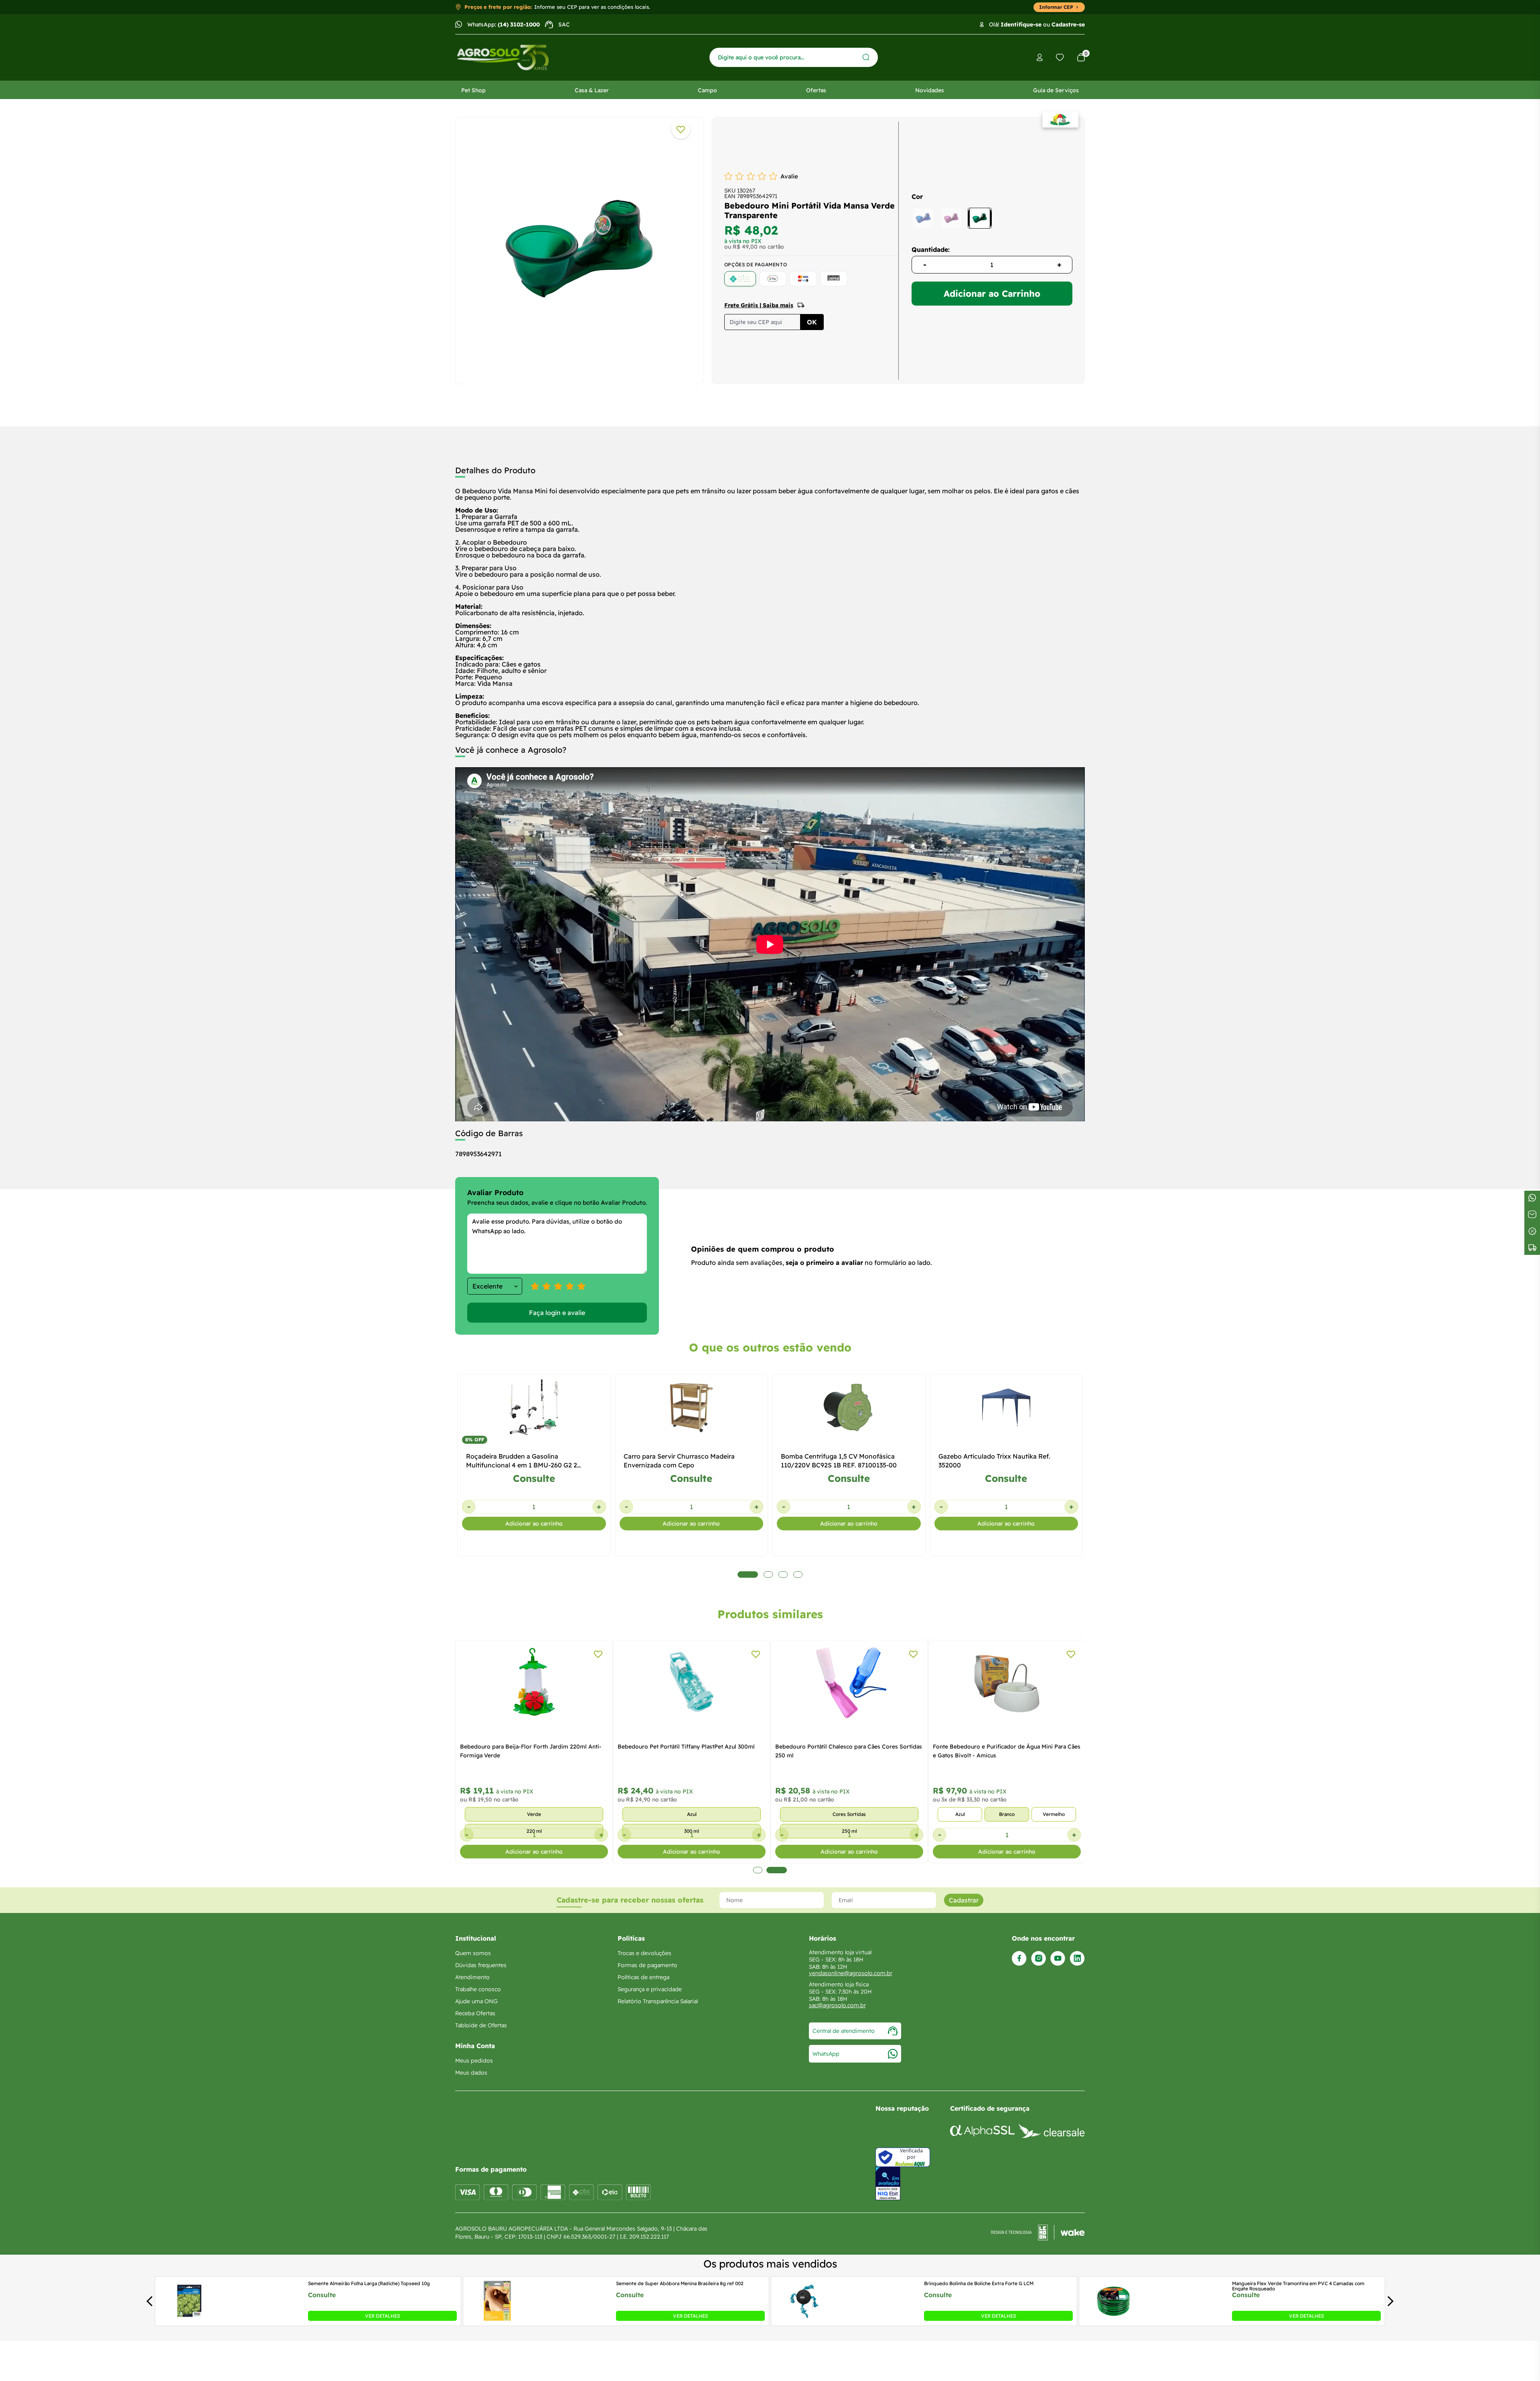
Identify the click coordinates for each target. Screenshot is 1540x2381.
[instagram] (1038, 1958)
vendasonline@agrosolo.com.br (851, 1973)
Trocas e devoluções (644, 1953)
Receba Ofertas (475, 2013)
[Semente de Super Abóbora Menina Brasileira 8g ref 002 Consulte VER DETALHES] (497, 2318)
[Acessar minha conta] (1040, 58)
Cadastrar (964, 1900)
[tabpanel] (580, 249)
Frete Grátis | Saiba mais (759, 305)
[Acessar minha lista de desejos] (1060, 57)
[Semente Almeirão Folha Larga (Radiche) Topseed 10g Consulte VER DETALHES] (189, 2318)
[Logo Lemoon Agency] (1038, 2233)
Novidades (930, 90)
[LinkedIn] (1077, 1958)
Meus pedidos (474, 2061)
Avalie (789, 176)
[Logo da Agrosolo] (503, 58)
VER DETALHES (382, 2316)
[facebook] (1019, 1958)
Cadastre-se (1068, 24)
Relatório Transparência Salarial (658, 2001)
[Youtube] (1058, 1958)
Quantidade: (931, 249)
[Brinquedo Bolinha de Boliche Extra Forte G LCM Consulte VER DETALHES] (805, 2318)
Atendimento (472, 1977)
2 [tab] (777, 1870)
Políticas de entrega (643, 1977)
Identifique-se (1021, 24)
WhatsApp (826, 2054)
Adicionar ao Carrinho (992, 294)
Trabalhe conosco (478, 1989)
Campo (707, 90)
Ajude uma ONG (476, 2001)
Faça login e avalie (557, 1313)
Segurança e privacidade (650, 1989)
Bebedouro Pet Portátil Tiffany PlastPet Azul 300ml (686, 1747)
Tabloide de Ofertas (481, 2025)
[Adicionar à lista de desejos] (681, 130)
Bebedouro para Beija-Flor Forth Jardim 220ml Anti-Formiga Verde (531, 1751)
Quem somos (473, 1953)
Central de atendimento (844, 2031)
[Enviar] (866, 57)
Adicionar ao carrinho (534, 1524)
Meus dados (471, 2073)
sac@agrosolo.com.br (837, 2005)
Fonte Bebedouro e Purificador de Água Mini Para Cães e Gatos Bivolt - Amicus (1007, 1751)
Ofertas (816, 90)
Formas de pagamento (647, 1965)
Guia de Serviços (1056, 90)
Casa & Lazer (592, 90)
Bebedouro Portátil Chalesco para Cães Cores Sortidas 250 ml (849, 1751)
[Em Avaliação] (888, 2183)
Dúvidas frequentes (481, 1965)
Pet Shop (473, 90)
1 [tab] (758, 1870)
